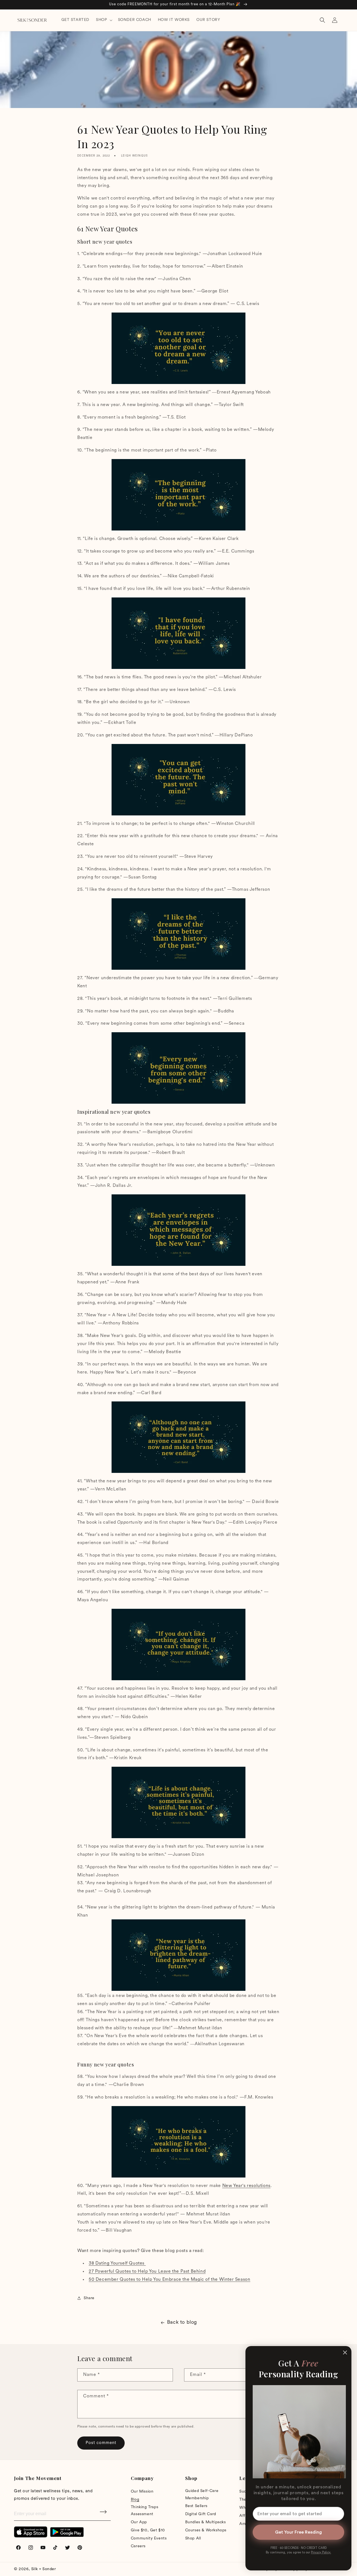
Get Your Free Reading (298, 2532)
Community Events (149, 2538)
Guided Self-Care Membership (202, 2495)
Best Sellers (196, 2506)
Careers (138, 2546)
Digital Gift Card (201, 2514)
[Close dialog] (345, 2352)
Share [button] (89, 2298)
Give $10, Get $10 (148, 2530)
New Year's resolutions (246, 2186)
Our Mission (142, 2492)
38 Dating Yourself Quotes (117, 2263)
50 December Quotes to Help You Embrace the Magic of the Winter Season (169, 2280)
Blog (135, 2500)
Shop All (193, 2538)
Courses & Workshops (206, 2530)
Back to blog (182, 2323)
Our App (139, 2522)
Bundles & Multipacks (206, 2522)
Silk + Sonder (44, 2569)
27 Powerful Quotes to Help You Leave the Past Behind (147, 2272)
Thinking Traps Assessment (144, 2511)
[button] (103, 20)
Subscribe (104, 2514)
